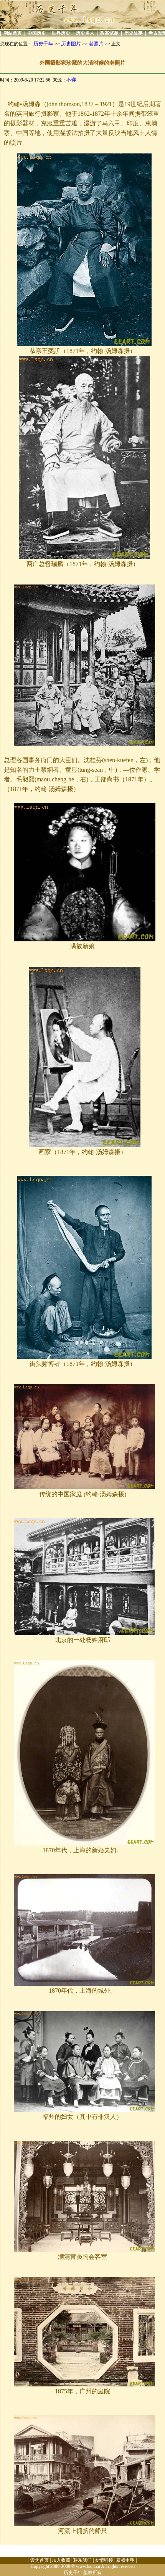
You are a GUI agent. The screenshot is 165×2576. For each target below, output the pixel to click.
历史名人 (85, 33)
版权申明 (125, 2560)
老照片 (96, 44)
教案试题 (109, 33)
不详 (71, 80)
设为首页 (40, 2560)
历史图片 (71, 44)
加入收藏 (61, 2560)
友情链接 (104, 2560)
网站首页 (13, 33)
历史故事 (134, 33)
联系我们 (82, 2560)
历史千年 (43, 44)
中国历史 (37, 33)
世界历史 (61, 33)
